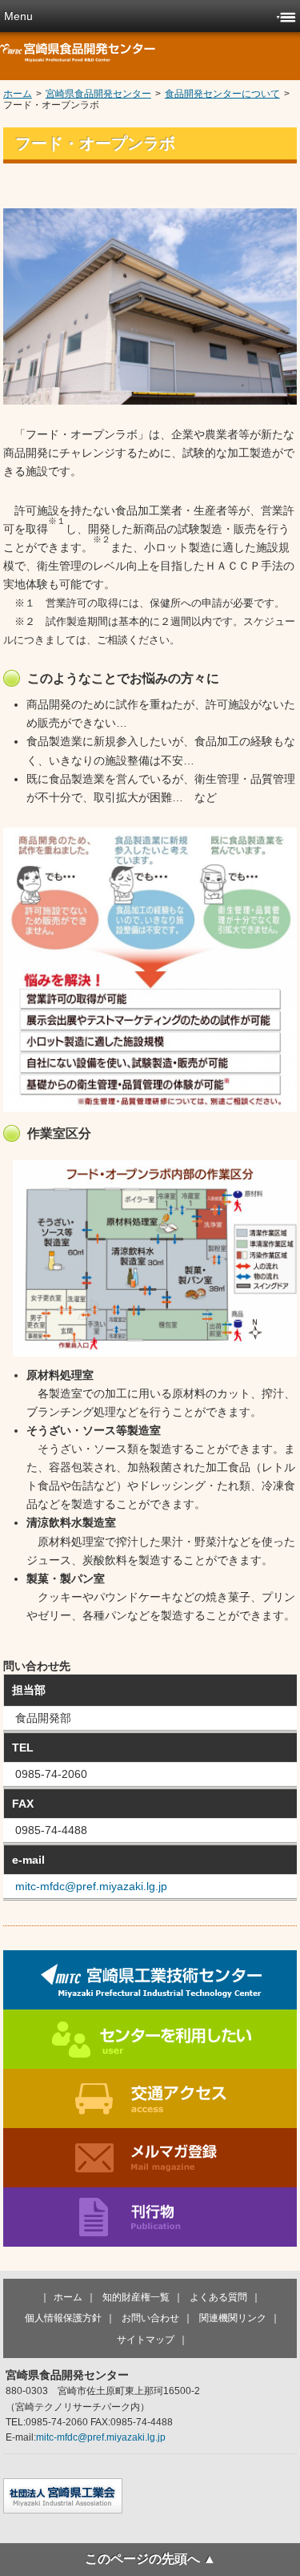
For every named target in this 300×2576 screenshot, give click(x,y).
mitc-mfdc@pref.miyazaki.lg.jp (91, 1886)
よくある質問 (218, 2297)
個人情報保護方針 (63, 2318)
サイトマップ (146, 2340)
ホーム (18, 94)
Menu (18, 16)
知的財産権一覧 (136, 2297)
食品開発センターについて (222, 94)
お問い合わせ (150, 2318)
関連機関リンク (233, 2318)
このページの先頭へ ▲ (150, 2559)
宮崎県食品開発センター (98, 94)
